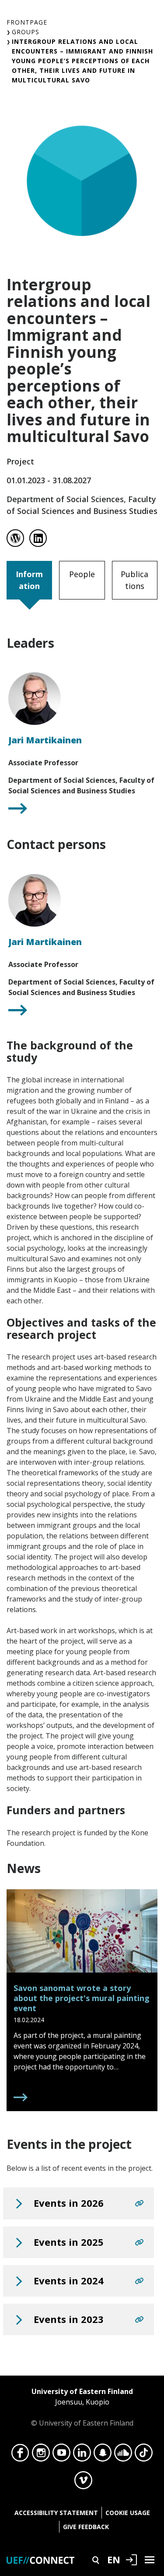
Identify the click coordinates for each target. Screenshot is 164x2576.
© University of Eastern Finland (82, 2407)
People (82, 574)
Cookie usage (128, 2513)
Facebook (20, 2455)
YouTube (61, 2455)
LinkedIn (82, 2455)
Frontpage (27, 22)
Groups (26, 32)
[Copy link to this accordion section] (139, 2203)
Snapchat (103, 2455)
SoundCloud (123, 2455)
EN (114, 2559)
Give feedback (86, 2527)
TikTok (144, 2455)
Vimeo (83, 2483)
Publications (134, 580)
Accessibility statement (56, 2513)
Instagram (41, 2455)
